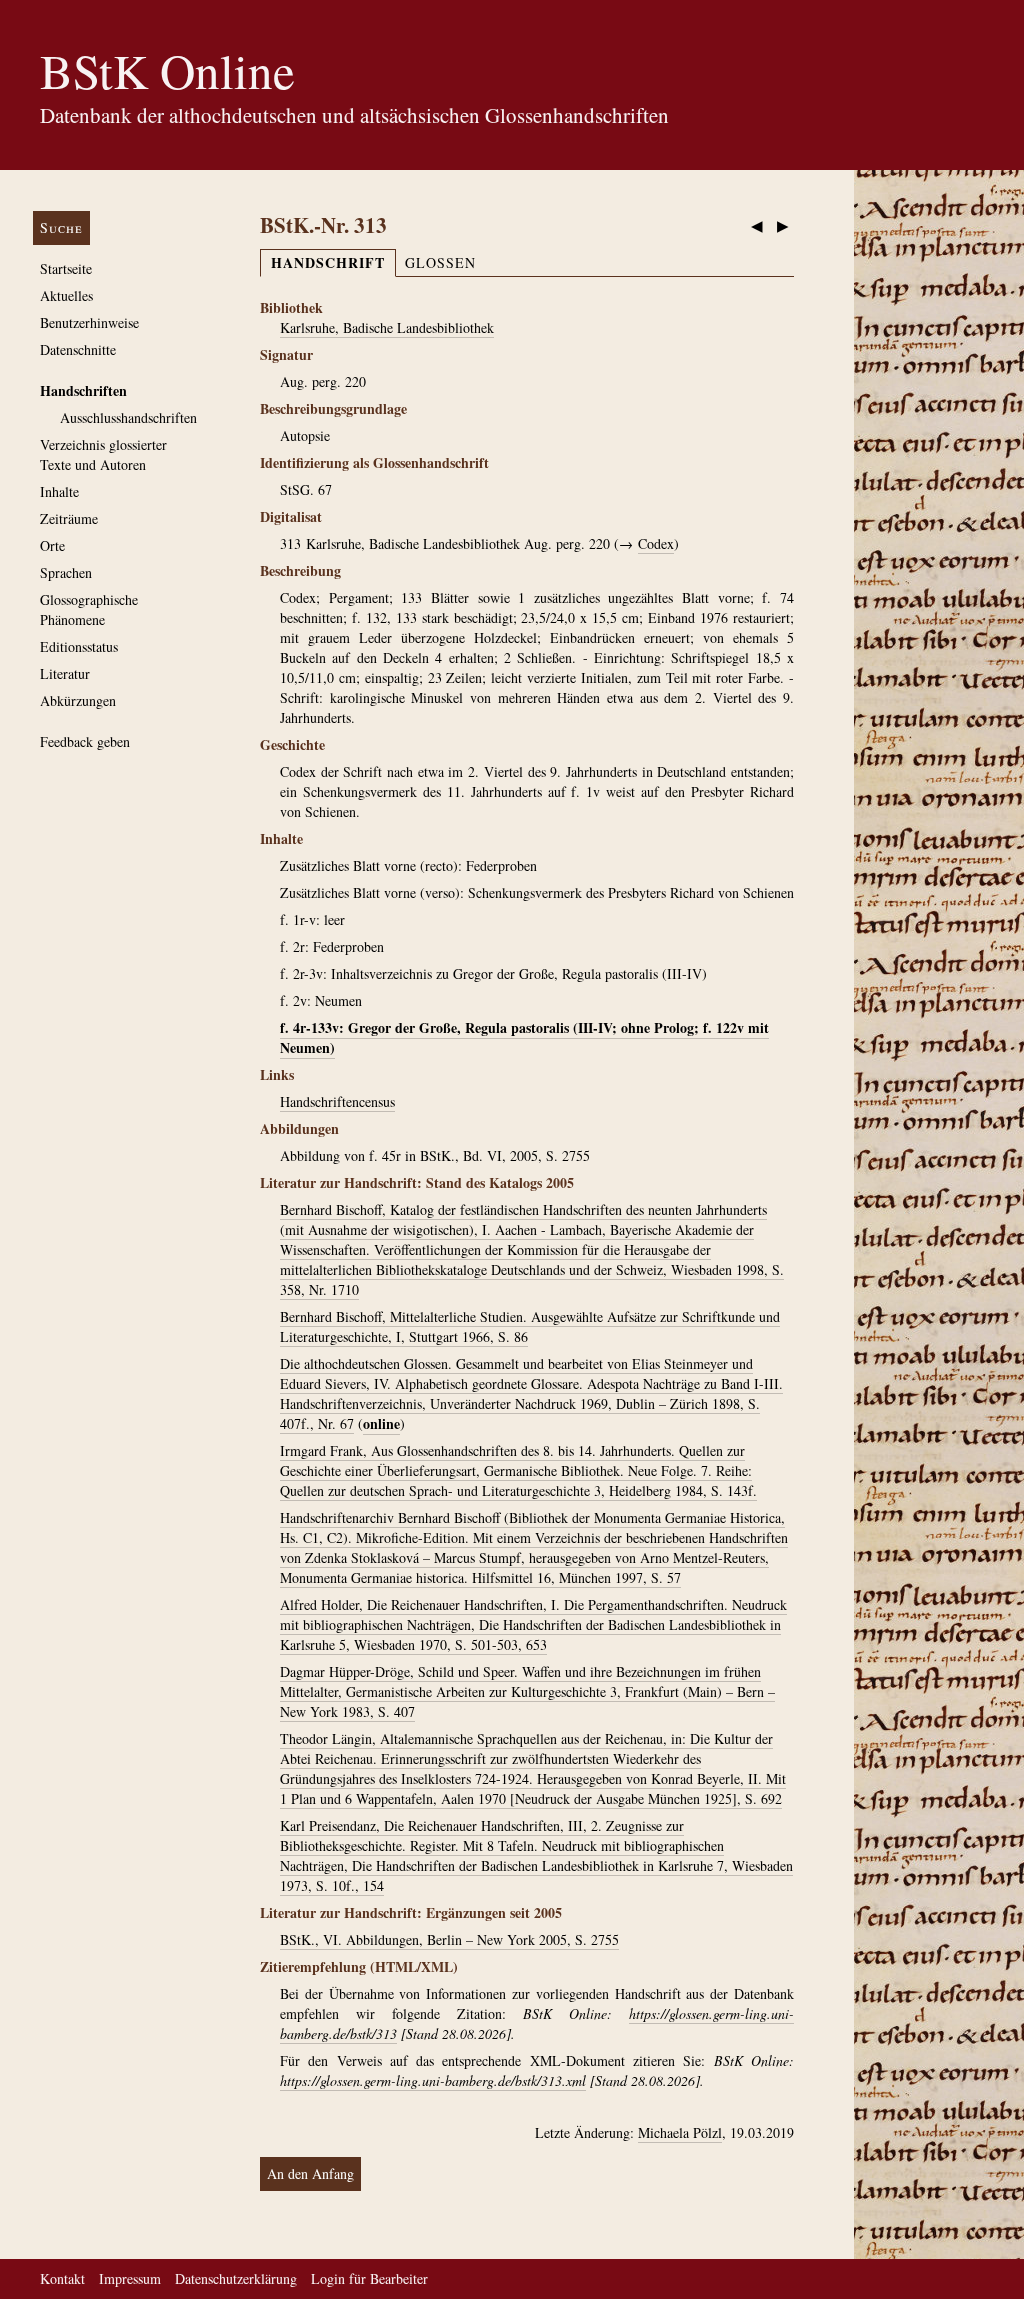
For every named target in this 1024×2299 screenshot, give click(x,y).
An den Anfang (310, 2173)
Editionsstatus (79, 646)
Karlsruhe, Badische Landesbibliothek (387, 327)
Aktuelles (66, 295)
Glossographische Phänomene (89, 609)
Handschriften (83, 390)
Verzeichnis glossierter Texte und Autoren (103, 454)
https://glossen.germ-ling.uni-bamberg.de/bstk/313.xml (433, 2080)
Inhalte (59, 491)
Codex (656, 543)
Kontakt (62, 2278)
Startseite (66, 268)
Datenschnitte (78, 349)
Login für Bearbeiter (369, 2278)
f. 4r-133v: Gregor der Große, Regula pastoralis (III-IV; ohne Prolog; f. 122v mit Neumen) (524, 1037)
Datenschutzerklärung (236, 2278)
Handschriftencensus (337, 1101)
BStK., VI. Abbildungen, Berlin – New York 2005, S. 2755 (449, 1939)
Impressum (130, 2278)
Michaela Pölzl (680, 2132)
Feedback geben (85, 741)
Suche (61, 227)
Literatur (65, 673)
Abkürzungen (78, 700)
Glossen (440, 262)
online (381, 1423)
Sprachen (66, 572)
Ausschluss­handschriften (128, 417)
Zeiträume (69, 518)
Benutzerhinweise (89, 322)
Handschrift (328, 262)
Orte (52, 545)
